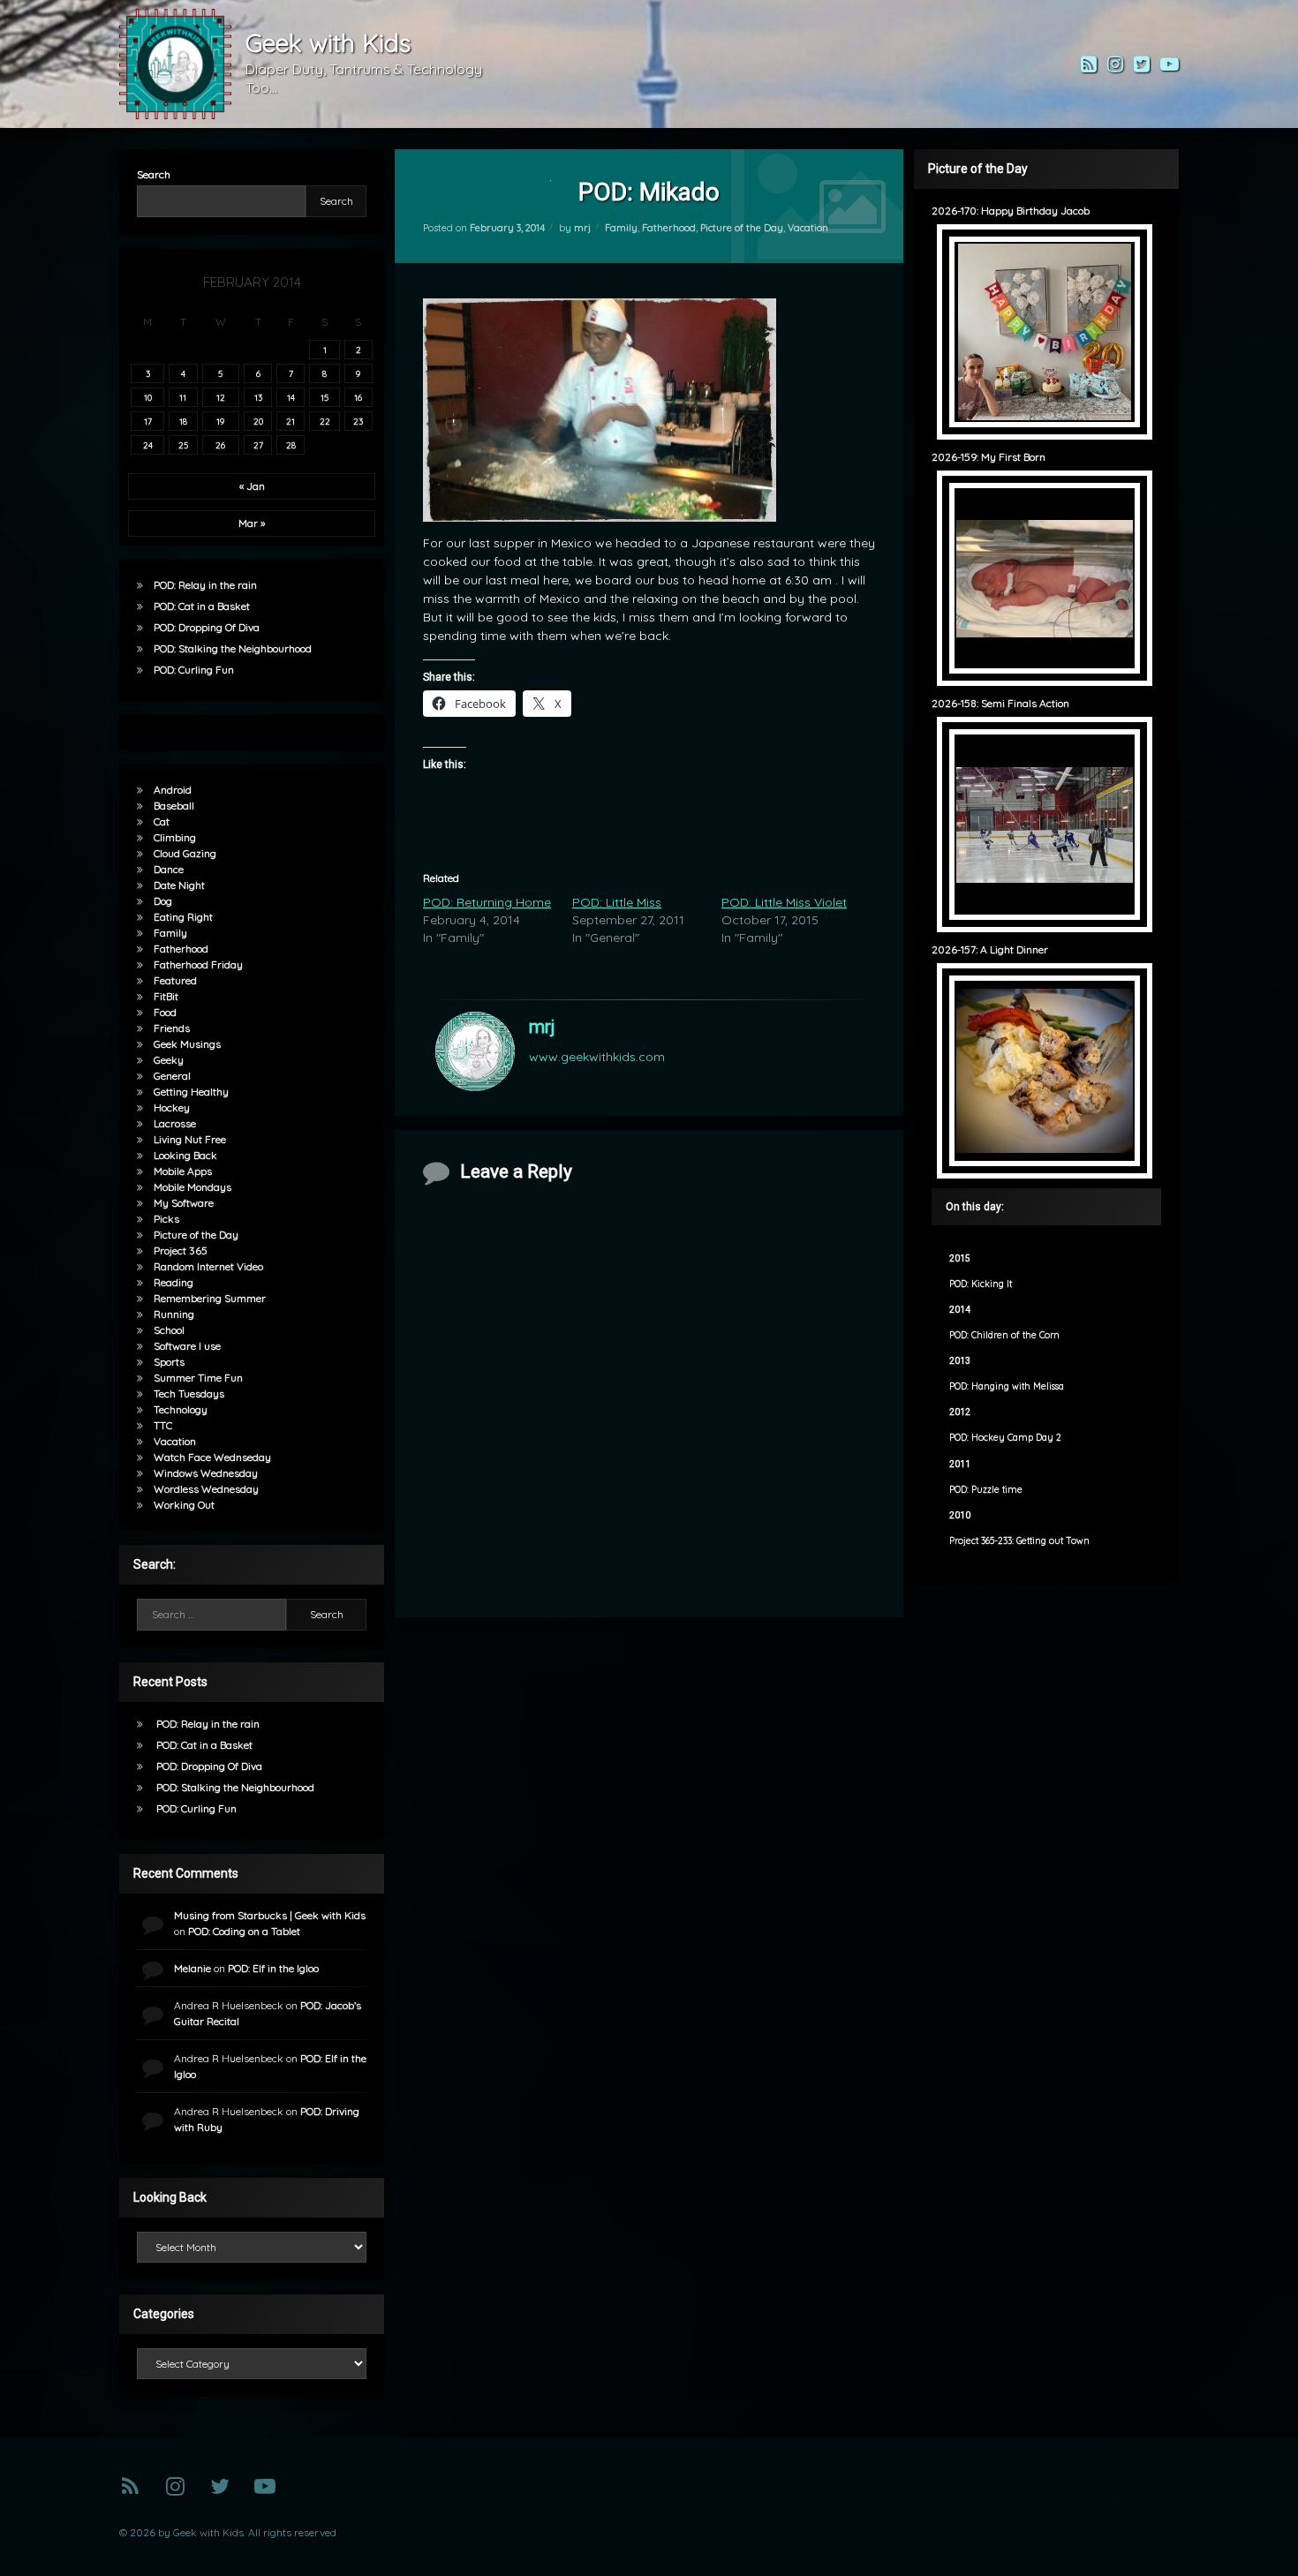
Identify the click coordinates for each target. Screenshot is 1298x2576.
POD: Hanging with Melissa (1007, 1386)
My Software (184, 1203)
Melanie (192, 1968)
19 (220, 421)
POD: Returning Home (487, 902)
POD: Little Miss (617, 902)
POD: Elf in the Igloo (273, 1968)
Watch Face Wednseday (212, 1457)
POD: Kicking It (981, 1284)
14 (291, 397)
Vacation (808, 228)
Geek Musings (187, 1044)
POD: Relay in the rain (205, 585)
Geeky (169, 1060)
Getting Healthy (191, 1092)
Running (174, 1314)
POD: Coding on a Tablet (244, 1931)
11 (183, 397)
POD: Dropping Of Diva (207, 627)
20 (258, 421)
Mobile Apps (183, 1171)
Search (154, 174)
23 (358, 421)
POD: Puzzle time (986, 1490)
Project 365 (181, 1250)
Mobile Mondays (192, 1187)
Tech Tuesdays (189, 1393)
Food (165, 1012)
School (169, 1330)
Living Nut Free (190, 1139)
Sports (169, 1362)
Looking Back (185, 1155)
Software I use (187, 1346)
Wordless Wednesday (206, 1489)
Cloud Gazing (185, 853)
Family (621, 228)
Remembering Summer (210, 1298)
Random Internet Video (208, 1266)
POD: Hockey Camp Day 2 (1005, 1438)
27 (258, 445)
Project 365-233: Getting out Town (1019, 1541)
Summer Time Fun (198, 1378)
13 (258, 397)
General (172, 1076)
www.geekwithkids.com (597, 1057)
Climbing (175, 837)
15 (324, 397)
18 (183, 421)
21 (291, 421)
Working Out (184, 1505)
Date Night (179, 885)
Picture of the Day (742, 228)
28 (291, 445)
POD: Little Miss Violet (784, 902)
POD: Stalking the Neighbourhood (233, 648)
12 (221, 397)
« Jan (252, 486)
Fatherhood (669, 228)
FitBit (166, 996)
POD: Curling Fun (194, 670)
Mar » (252, 523)
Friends (172, 1028)
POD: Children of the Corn (1004, 1335)
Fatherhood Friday (198, 964)
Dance (169, 869)
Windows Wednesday (206, 1473)
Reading (174, 1282)
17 (148, 421)
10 (148, 397)
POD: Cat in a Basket (202, 606)
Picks (166, 1219)
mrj (582, 228)
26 (220, 445)
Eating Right (183, 917)
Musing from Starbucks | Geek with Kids (270, 1915)
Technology (181, 1409)
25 (183, 445)
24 (148, 445)
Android (173, 790)
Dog (163, 901)
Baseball (174, 806)
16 (358, 397)
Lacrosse (175, 1123)
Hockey (172, 1107)
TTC (163, 1425)
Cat (162, 821)
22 (325, 421)
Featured (175, 980)
